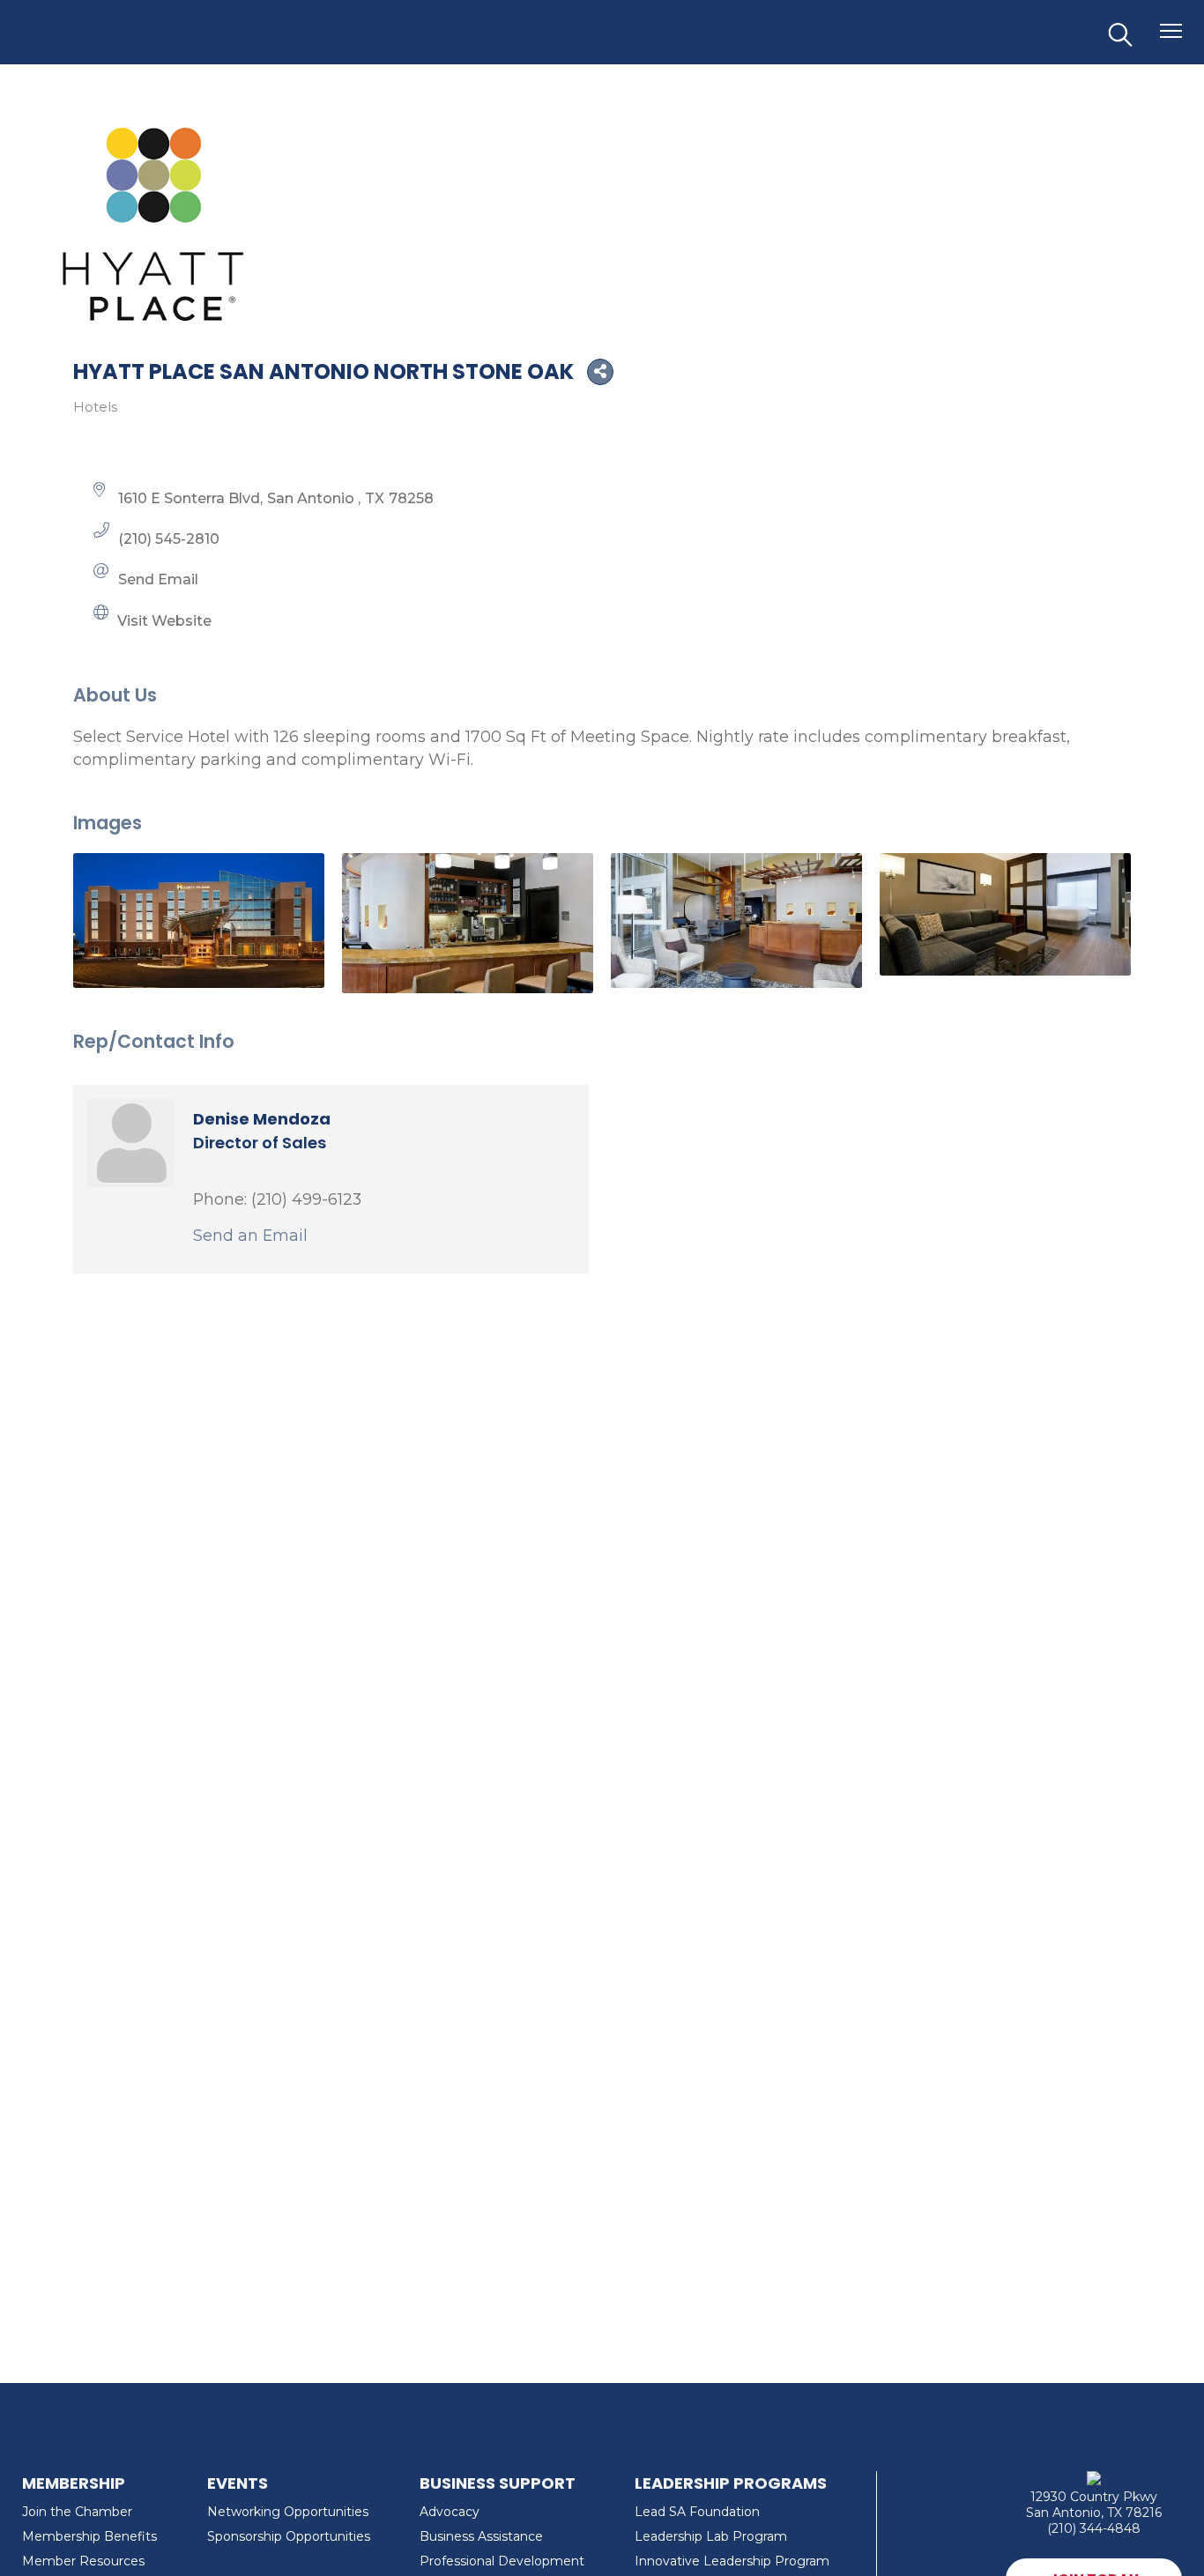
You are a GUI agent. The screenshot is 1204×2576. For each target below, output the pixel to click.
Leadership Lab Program (711, 2536)
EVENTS (238, 2483)
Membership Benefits (89, 2536)
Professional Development (502, 2561)
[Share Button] (600, 372)
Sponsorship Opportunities (289, 2536)
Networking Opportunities (288, 2512)
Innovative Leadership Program (732, 2561)
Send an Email (250, 1235)
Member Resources (83, 2561)
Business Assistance (481, 2536)
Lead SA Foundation (697, 2512)
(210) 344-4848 (1094, 2528)
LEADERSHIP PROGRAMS (731, 2483)
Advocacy (450, 2512)
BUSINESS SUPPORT (498, 2483)
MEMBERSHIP (74, 2483)
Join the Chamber (77, 2512)
